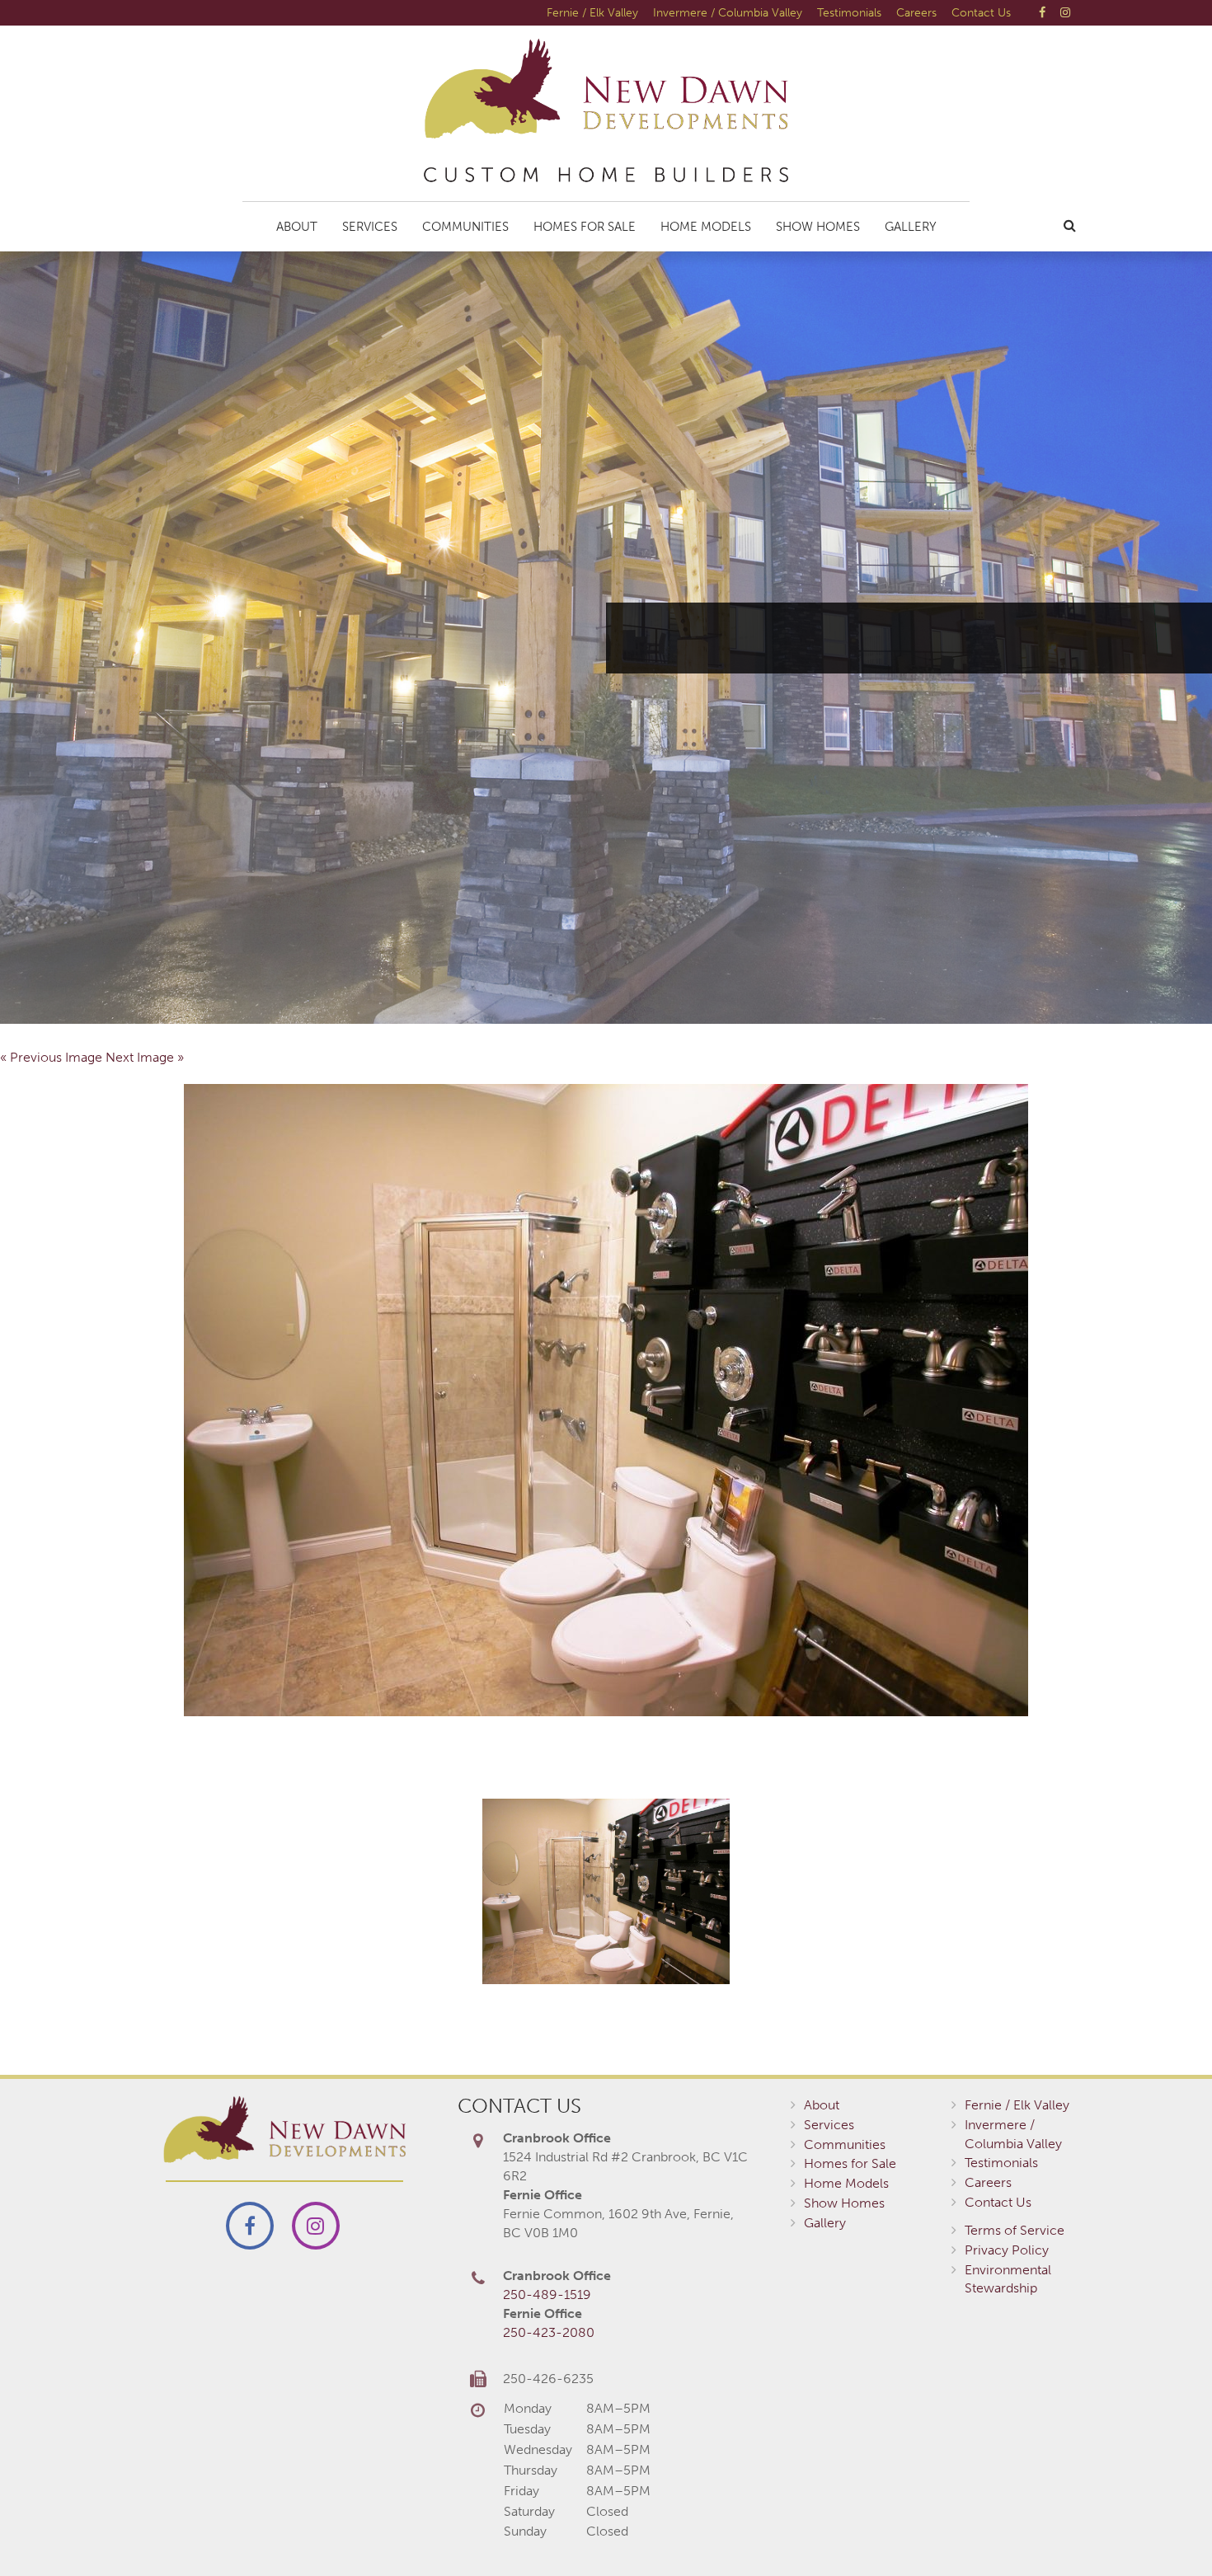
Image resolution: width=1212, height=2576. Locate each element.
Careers (916, 12)
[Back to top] (1166, 2530)
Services (370, 227)
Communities (465, 227)
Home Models (706, 227)
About (297, 227)
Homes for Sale (585, 227)
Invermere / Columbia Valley (728, 12)
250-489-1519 (547, 2294)
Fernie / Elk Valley (592, 12)
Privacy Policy (1007, 2250)
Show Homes (818, 227)
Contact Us (981, 12)
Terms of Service (1015, 2230)
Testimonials (849, 12)
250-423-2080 (549, 2332)
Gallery (911, 227)
